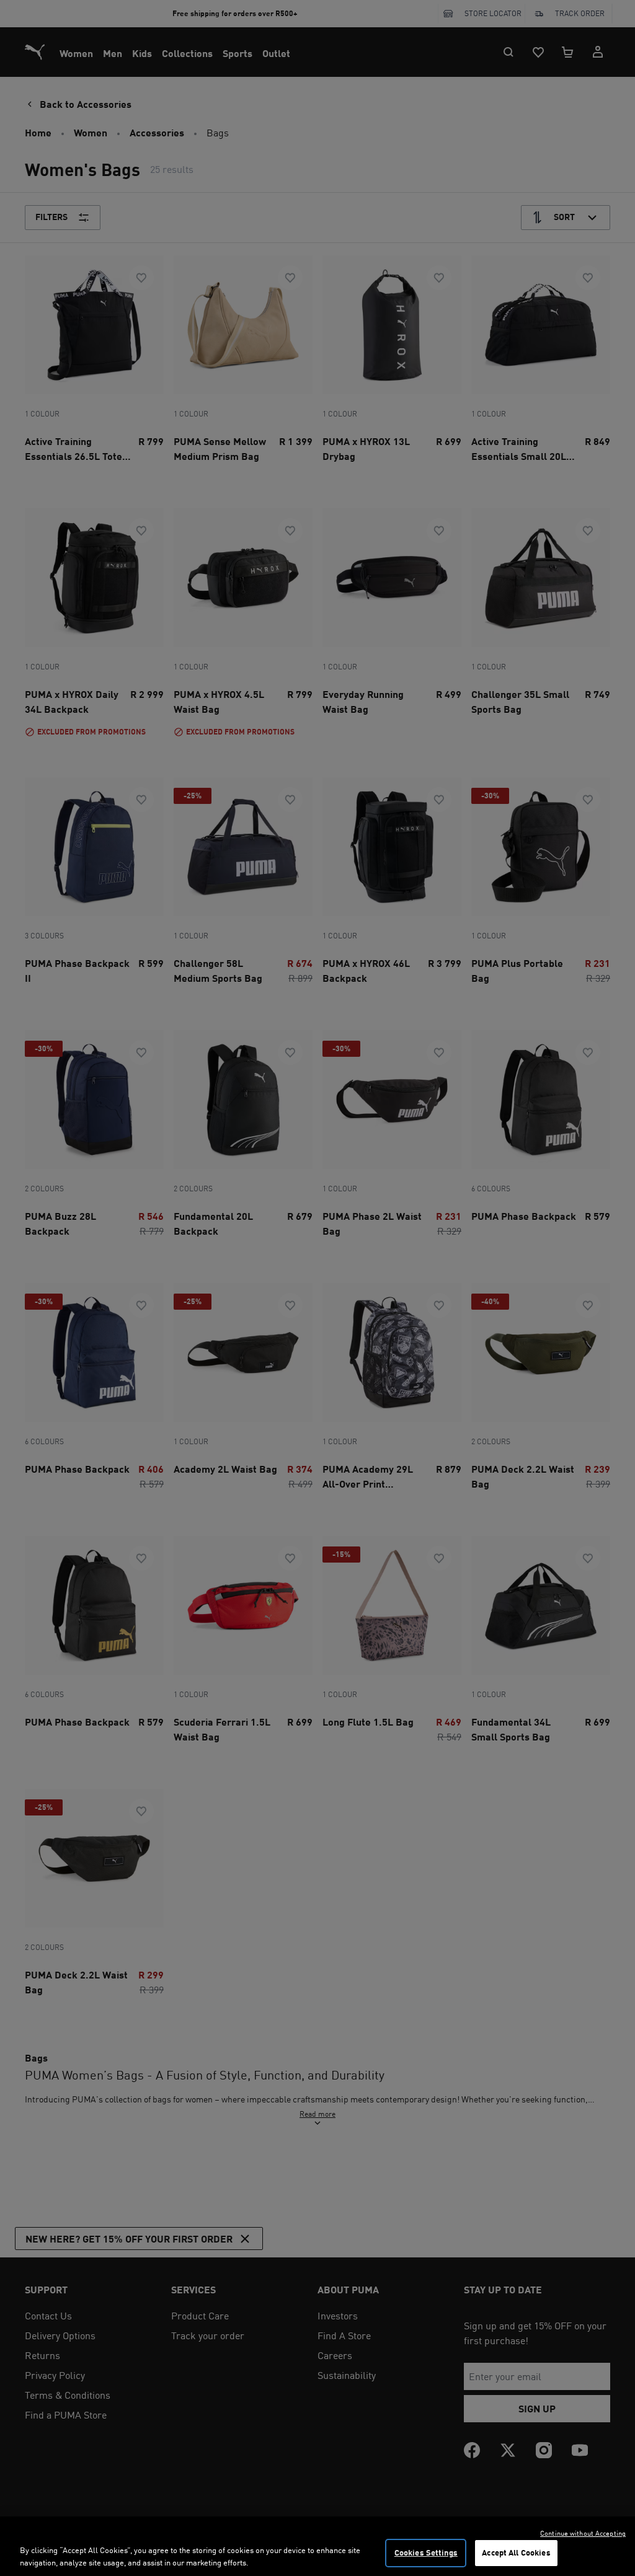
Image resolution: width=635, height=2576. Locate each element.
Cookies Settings (426, 2552)
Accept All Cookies (516, 2552)
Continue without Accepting (583, 2533)
